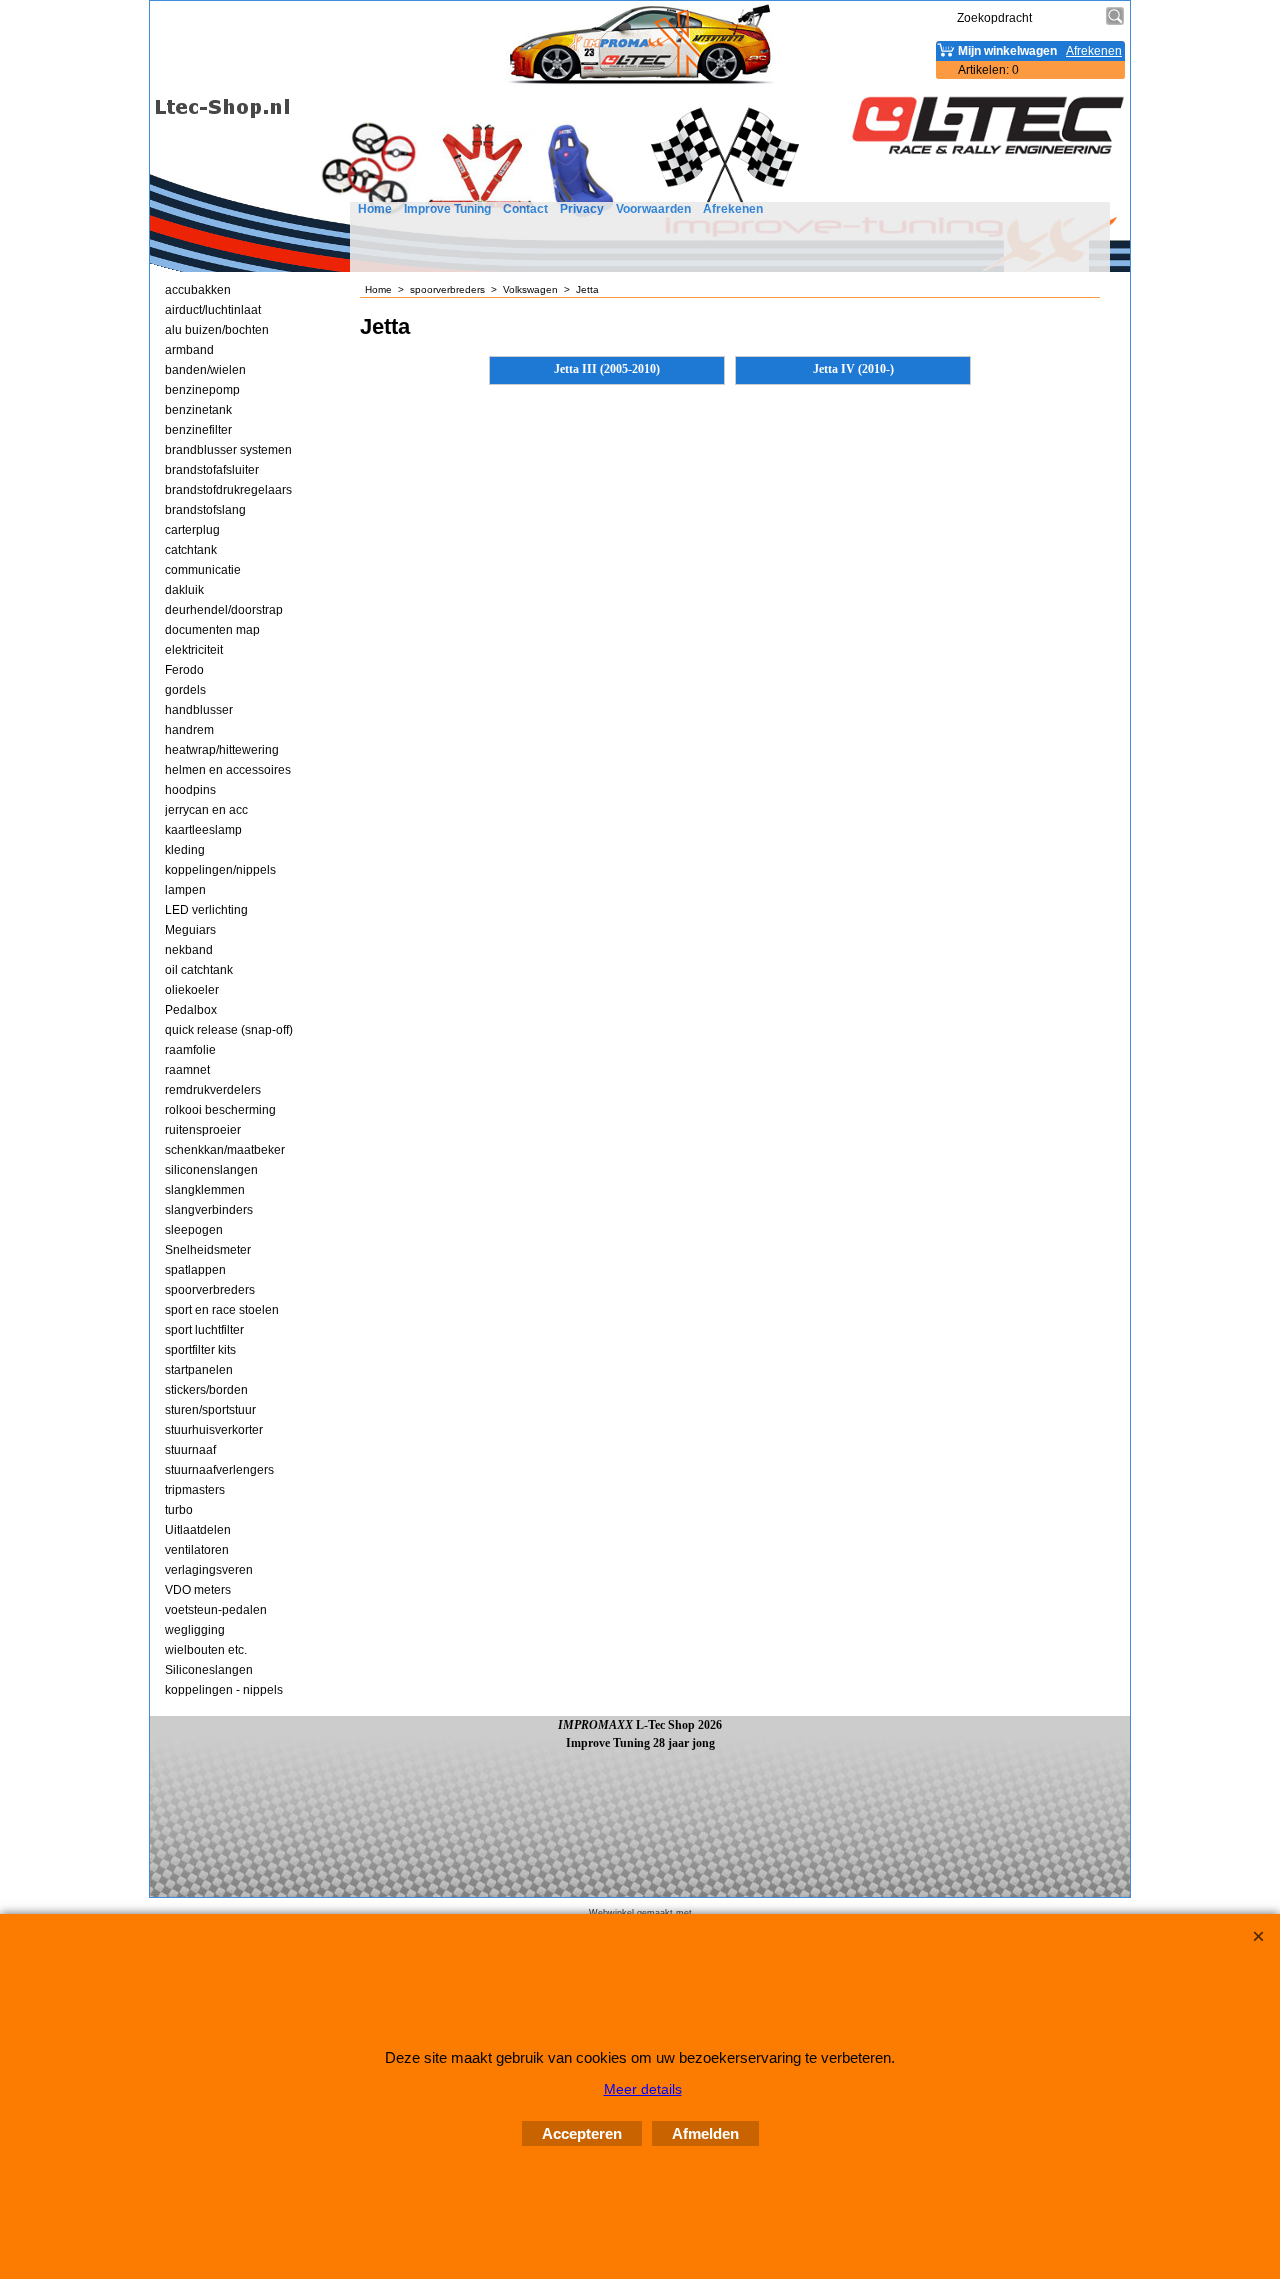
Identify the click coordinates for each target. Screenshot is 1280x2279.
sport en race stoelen (222, 1310)
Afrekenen (733, 209)
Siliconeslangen (209, 1670)
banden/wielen (205, 370)
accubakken (198, 290)
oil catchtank (199, 970)
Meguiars (190, 930)
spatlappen (195, 1270)
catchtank (191, 550)
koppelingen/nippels (220, 870)
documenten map (212, 630)
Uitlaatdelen (198, 1530)
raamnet (187, 1070)
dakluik (184, 590)
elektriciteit (194, 650)
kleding (185, 850)
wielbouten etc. (206, 1650)
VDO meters (198, 1590)
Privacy (582, 209)
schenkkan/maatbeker (225, 1150)
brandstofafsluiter (212, 470)
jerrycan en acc (206, 810)
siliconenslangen (211, 1170)
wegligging (195, 1630)
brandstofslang (205, 510)
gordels (185, 690)
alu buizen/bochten (217, 330)
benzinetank (198, 410)
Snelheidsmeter (208, 1250)
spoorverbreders (210, 1290)
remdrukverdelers (213, 1090)
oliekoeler (192, 990)
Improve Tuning (447, 209)
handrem (189, 730)
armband (189, 350)
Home (375, 209)
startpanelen (199, 1370)
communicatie (203, 570)
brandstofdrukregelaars (228, 490)
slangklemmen (205, 1190)
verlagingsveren (209, 1570)
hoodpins (190, 790)
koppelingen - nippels (224, 1690)
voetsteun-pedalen (216, 1610)
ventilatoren (197, 1550)
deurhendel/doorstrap (224, 610)
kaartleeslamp (203, 830)
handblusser (199, 710)
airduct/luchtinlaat (213, 310)
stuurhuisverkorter (214, 1430)
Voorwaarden (653, 209)
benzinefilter (198, 430)
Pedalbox (191, 1010)
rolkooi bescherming (220, 1110)
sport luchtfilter (204, 1330)
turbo (179, 1510)
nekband (189, 950)
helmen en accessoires (228, 770)
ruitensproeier (203, 1130)
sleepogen (194, 1230)
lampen (185, 890)
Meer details (643, 2089)
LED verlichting (206, 910)
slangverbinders (209, 1210)
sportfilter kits (200, 1350)
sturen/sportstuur (210, 1410)
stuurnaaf (190, 1450)
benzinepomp (202, 390)
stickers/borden (206, 1390)
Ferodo (184, 670)
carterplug (192, 530)
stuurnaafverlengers (219, 1470)
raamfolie (190, 1050)
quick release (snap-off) (229, 1030)
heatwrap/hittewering (222, 750)
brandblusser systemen (228, 450)
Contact (525, 209)
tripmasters (195, 1490)
